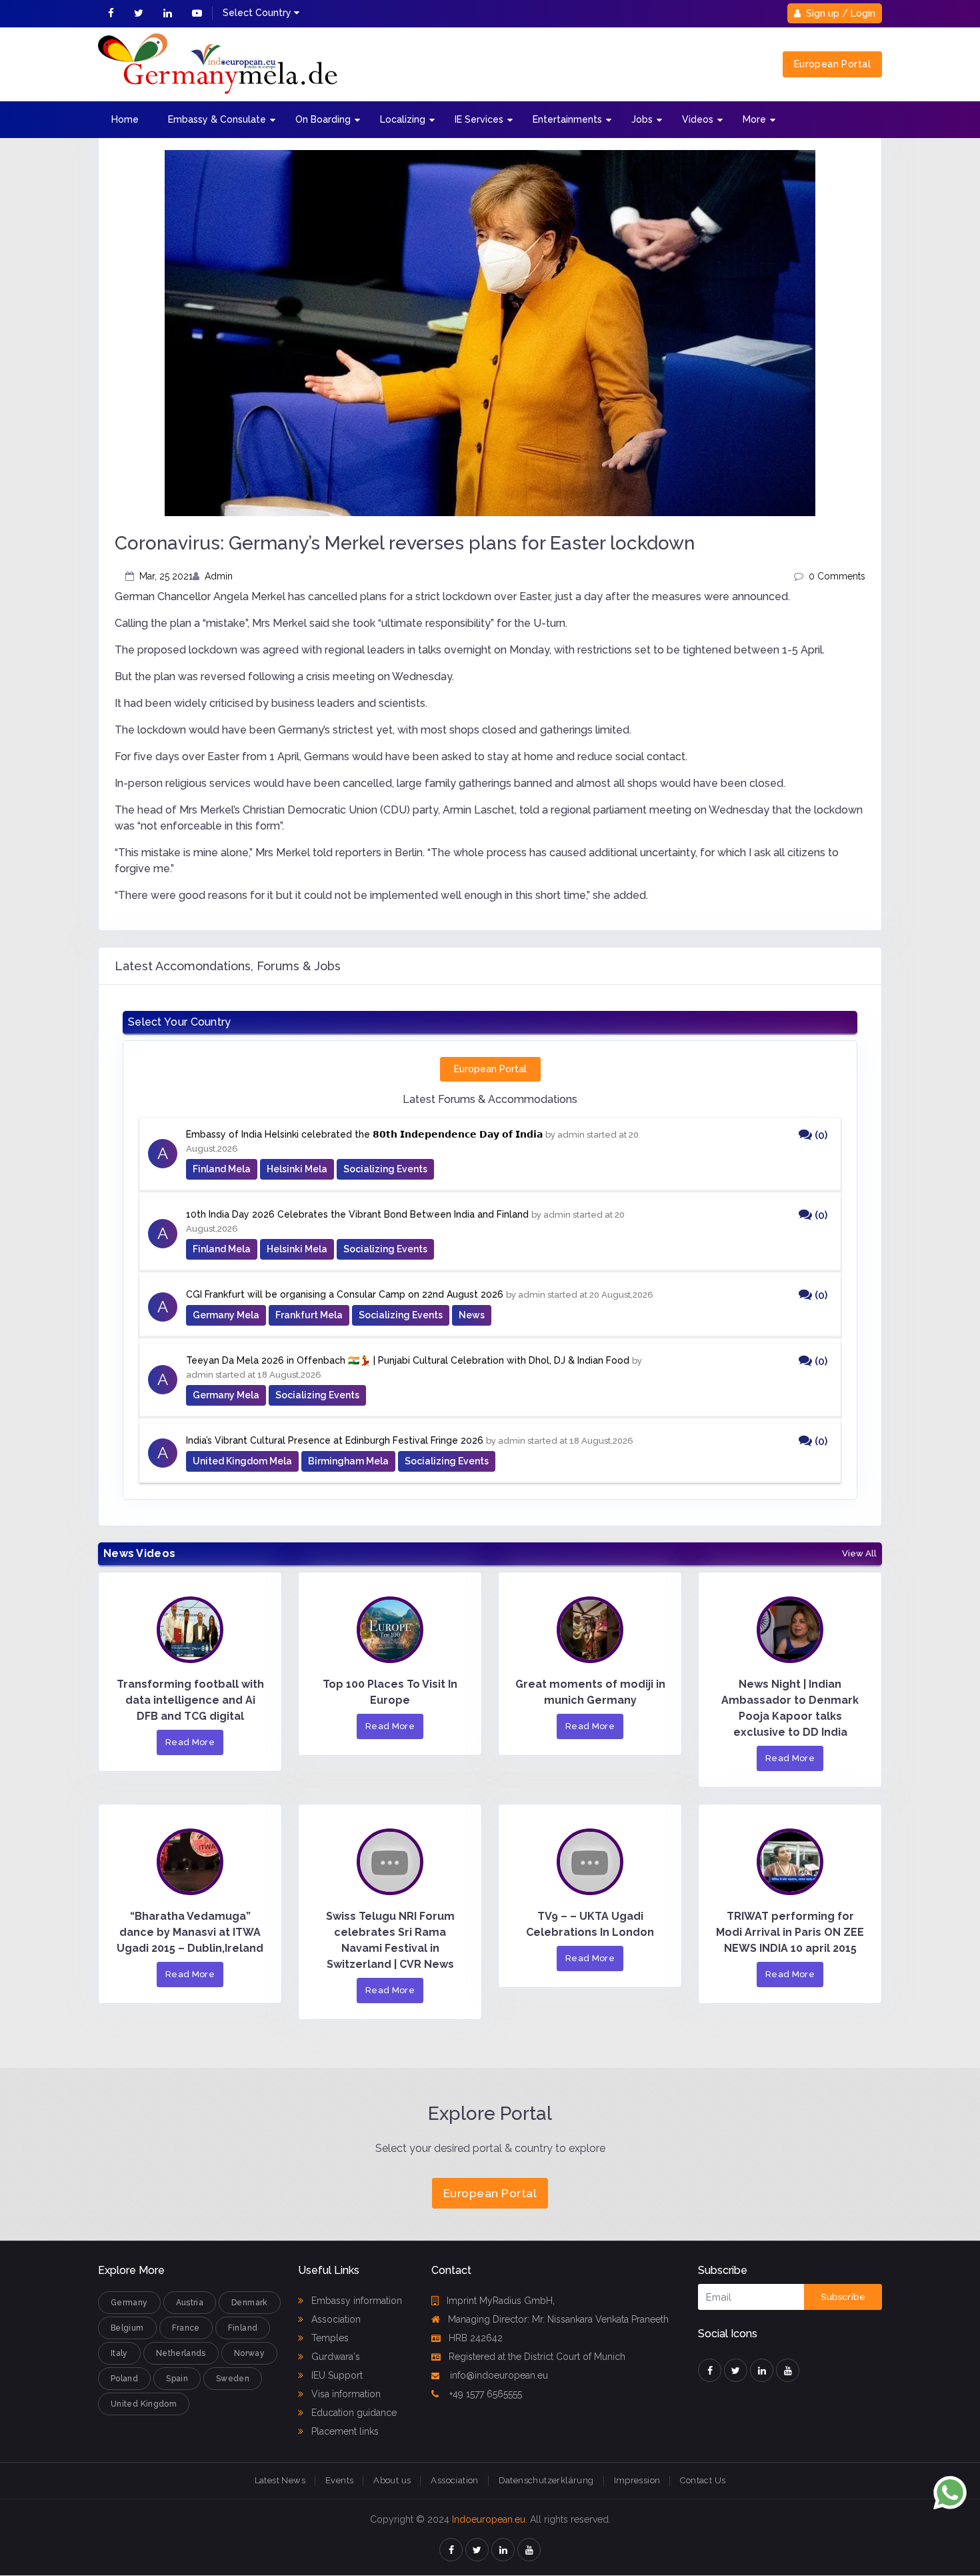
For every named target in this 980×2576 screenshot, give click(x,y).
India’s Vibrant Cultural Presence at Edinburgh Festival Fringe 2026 (335, 1440)
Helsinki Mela (297, 1169)
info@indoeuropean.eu (498, 2375)
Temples (329, 2338)
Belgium (127, 2328)
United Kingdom (144, 2404)
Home (125, 119)
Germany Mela (226, 1315)
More (754, 119)
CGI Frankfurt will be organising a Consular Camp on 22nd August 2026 (345, 1294)
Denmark (250, 2303)
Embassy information (355, 2301)
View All (859, 1554)
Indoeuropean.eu (489, 2519)
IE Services (479, 119)
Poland (124, 2379)
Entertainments (567, 119)
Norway (249, 2353)
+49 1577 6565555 (484, 2394)
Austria (190, 2303)
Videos (698, 119)
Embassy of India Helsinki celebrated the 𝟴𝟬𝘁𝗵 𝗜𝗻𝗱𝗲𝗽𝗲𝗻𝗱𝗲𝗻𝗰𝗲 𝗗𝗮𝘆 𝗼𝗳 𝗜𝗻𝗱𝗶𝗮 (364, 1134)
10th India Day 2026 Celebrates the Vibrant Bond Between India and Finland (357, 1214)
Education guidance (353, 2413)
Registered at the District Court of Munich (537, 2357)
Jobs (642, 119)
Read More (190, 1742)
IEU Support (336, 2375)
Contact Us (703, 2480)
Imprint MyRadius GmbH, (501, 2301)
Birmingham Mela (348, 1461)
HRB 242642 (476, 2338)
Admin (219, 576)
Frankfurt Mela (309, 1315)
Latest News (280, 2480)
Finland (243, 2328)
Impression (637, 2480)
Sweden (233, 2379)
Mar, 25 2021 (166, 576)
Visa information (345, 2394)
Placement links (344, 2431)
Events (339, 2480)
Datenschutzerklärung (546, 2480)
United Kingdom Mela (242, 1461)
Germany (129, 2303)
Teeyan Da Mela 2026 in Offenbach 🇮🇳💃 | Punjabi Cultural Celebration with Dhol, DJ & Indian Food (408, 1360)
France (186, 2328)
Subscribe (843, 2297)
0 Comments (837, 576)
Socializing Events (385, 1169)
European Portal (832, 64)
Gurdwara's (334, 2357)
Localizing (403, 119)
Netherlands (181, 2353)
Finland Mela (222, 1169)
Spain (177, 2379)
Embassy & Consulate (217, 119)
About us (392, 2480)
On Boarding (323, 119)
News (472, 1315)
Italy (119, 2353)
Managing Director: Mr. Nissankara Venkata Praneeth (558, 2319)
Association (335, 2319)
